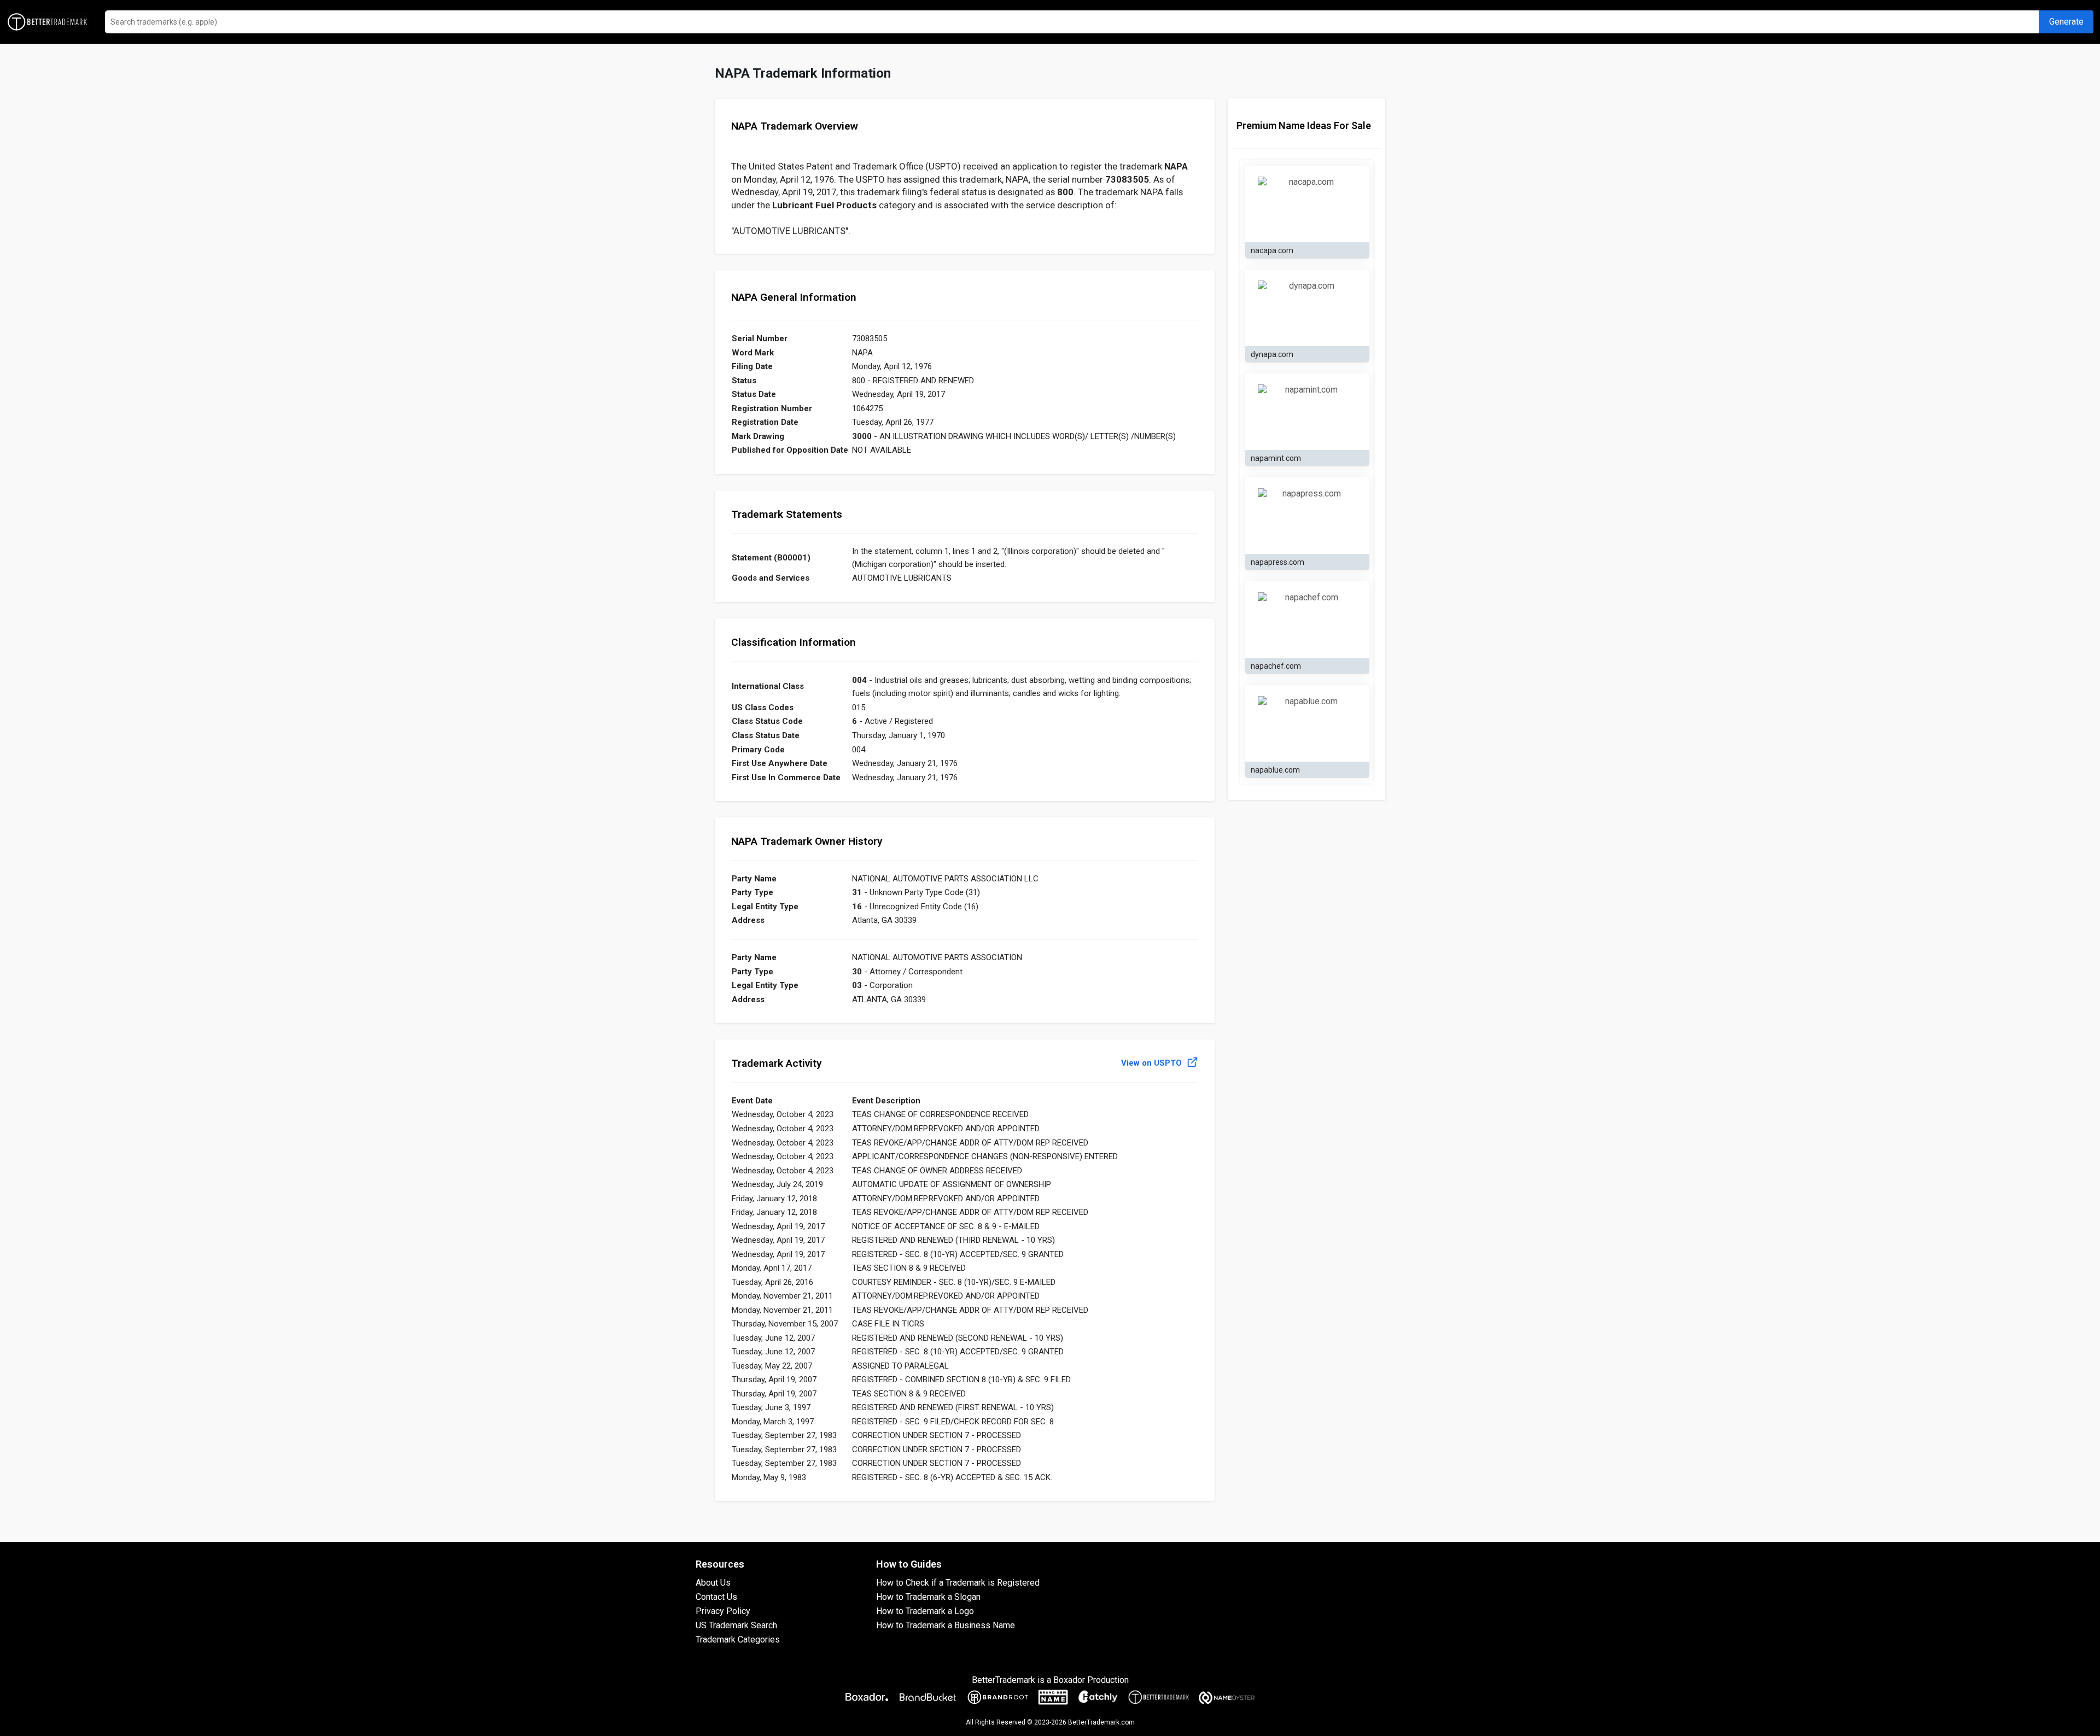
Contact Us (716, 1597)
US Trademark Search (736, 1625)
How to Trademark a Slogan (928, 1597)
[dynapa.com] (1307, 308)
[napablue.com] (1307, 723)
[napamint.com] (1307, 412)
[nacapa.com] (1307, 204)
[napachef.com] (1307, 619)
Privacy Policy (723, 1611)
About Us (713, 1583)
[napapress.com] (1307, 516)
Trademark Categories (738, 1639)
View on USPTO (1153, 1063)
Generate (2066, 22)
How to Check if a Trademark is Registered (958, 1583)
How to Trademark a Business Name (946, 1625)
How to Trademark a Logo (925, 1611)
